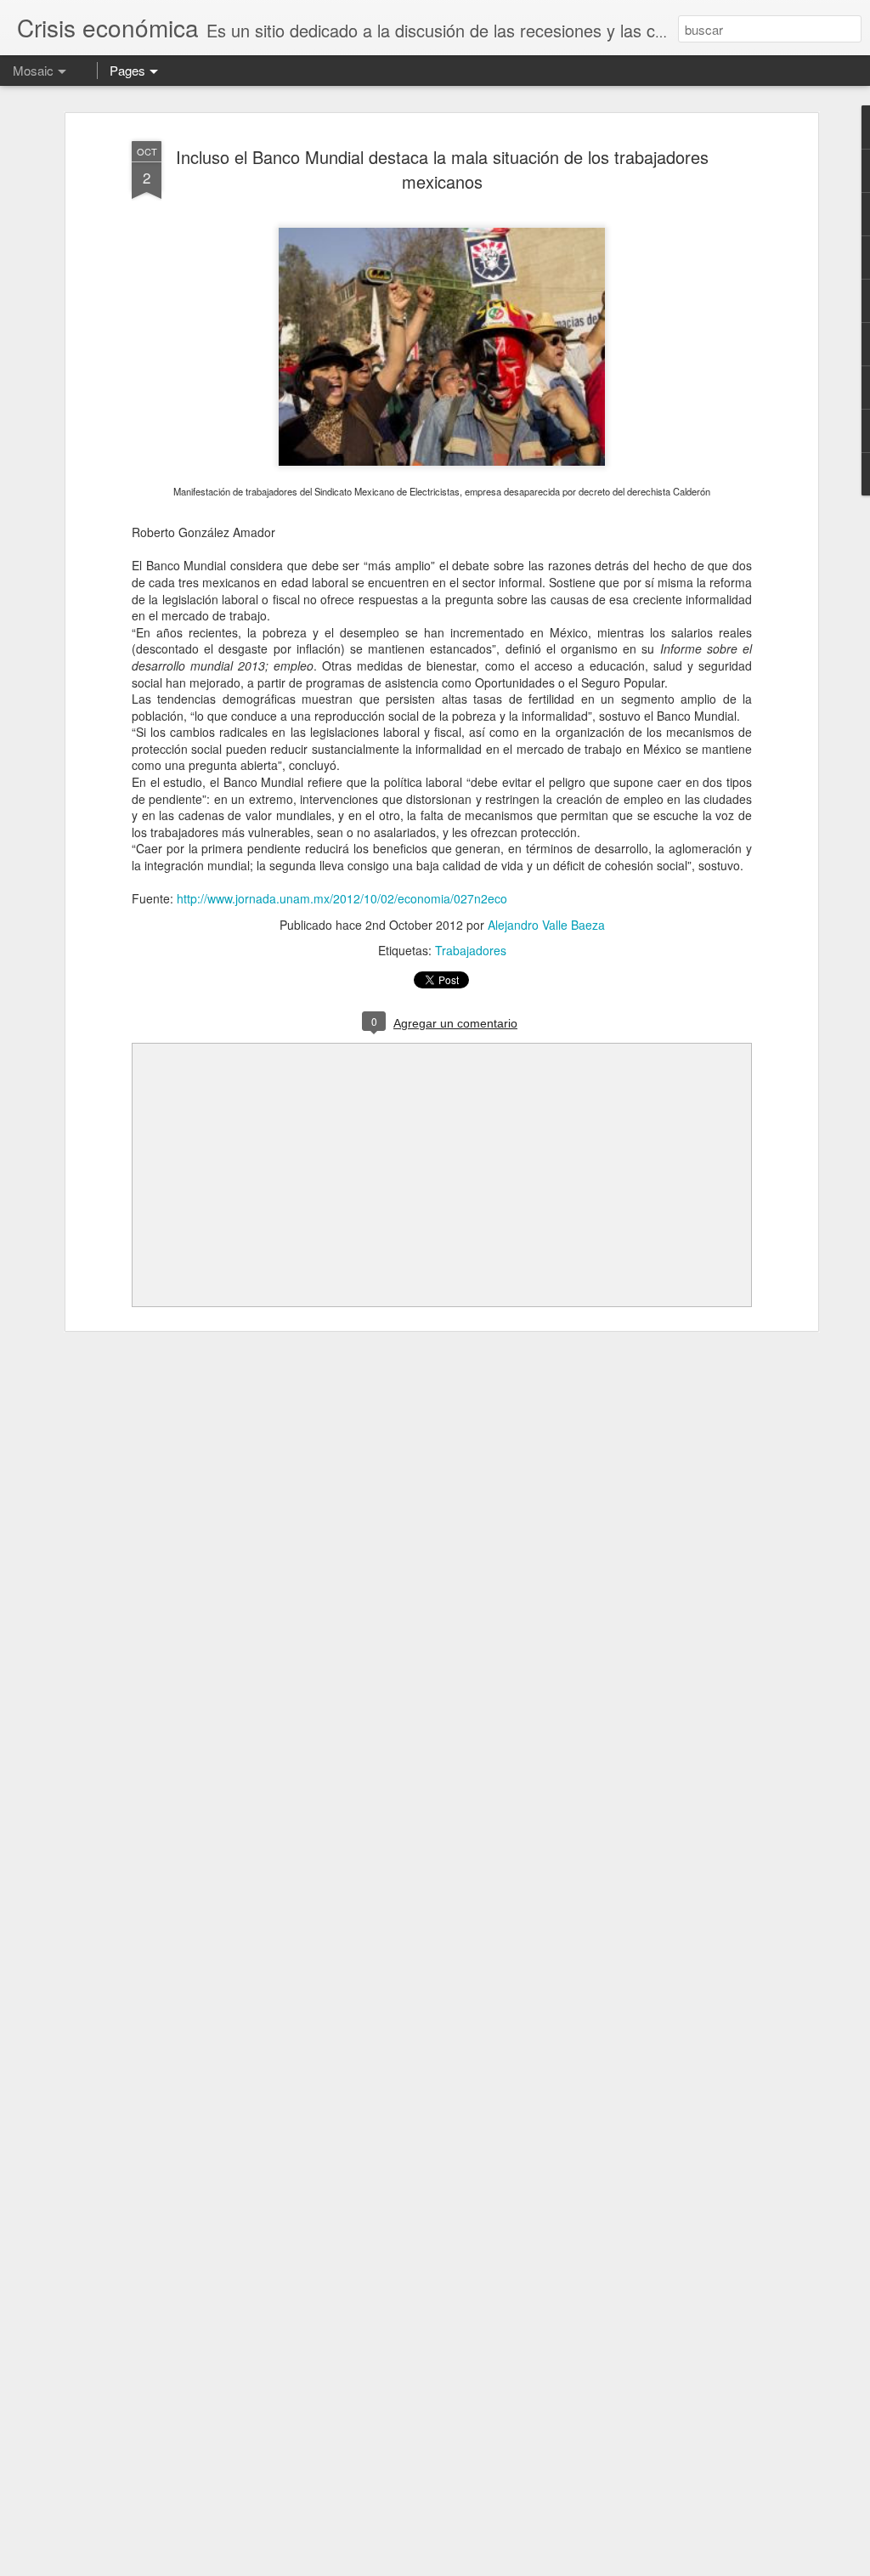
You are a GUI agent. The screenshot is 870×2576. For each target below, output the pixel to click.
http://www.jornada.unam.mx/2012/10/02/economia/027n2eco (342, 898)
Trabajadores (471, 950)
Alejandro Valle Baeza (546, 925)
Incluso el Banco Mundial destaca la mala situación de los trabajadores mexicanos (442, 169)
